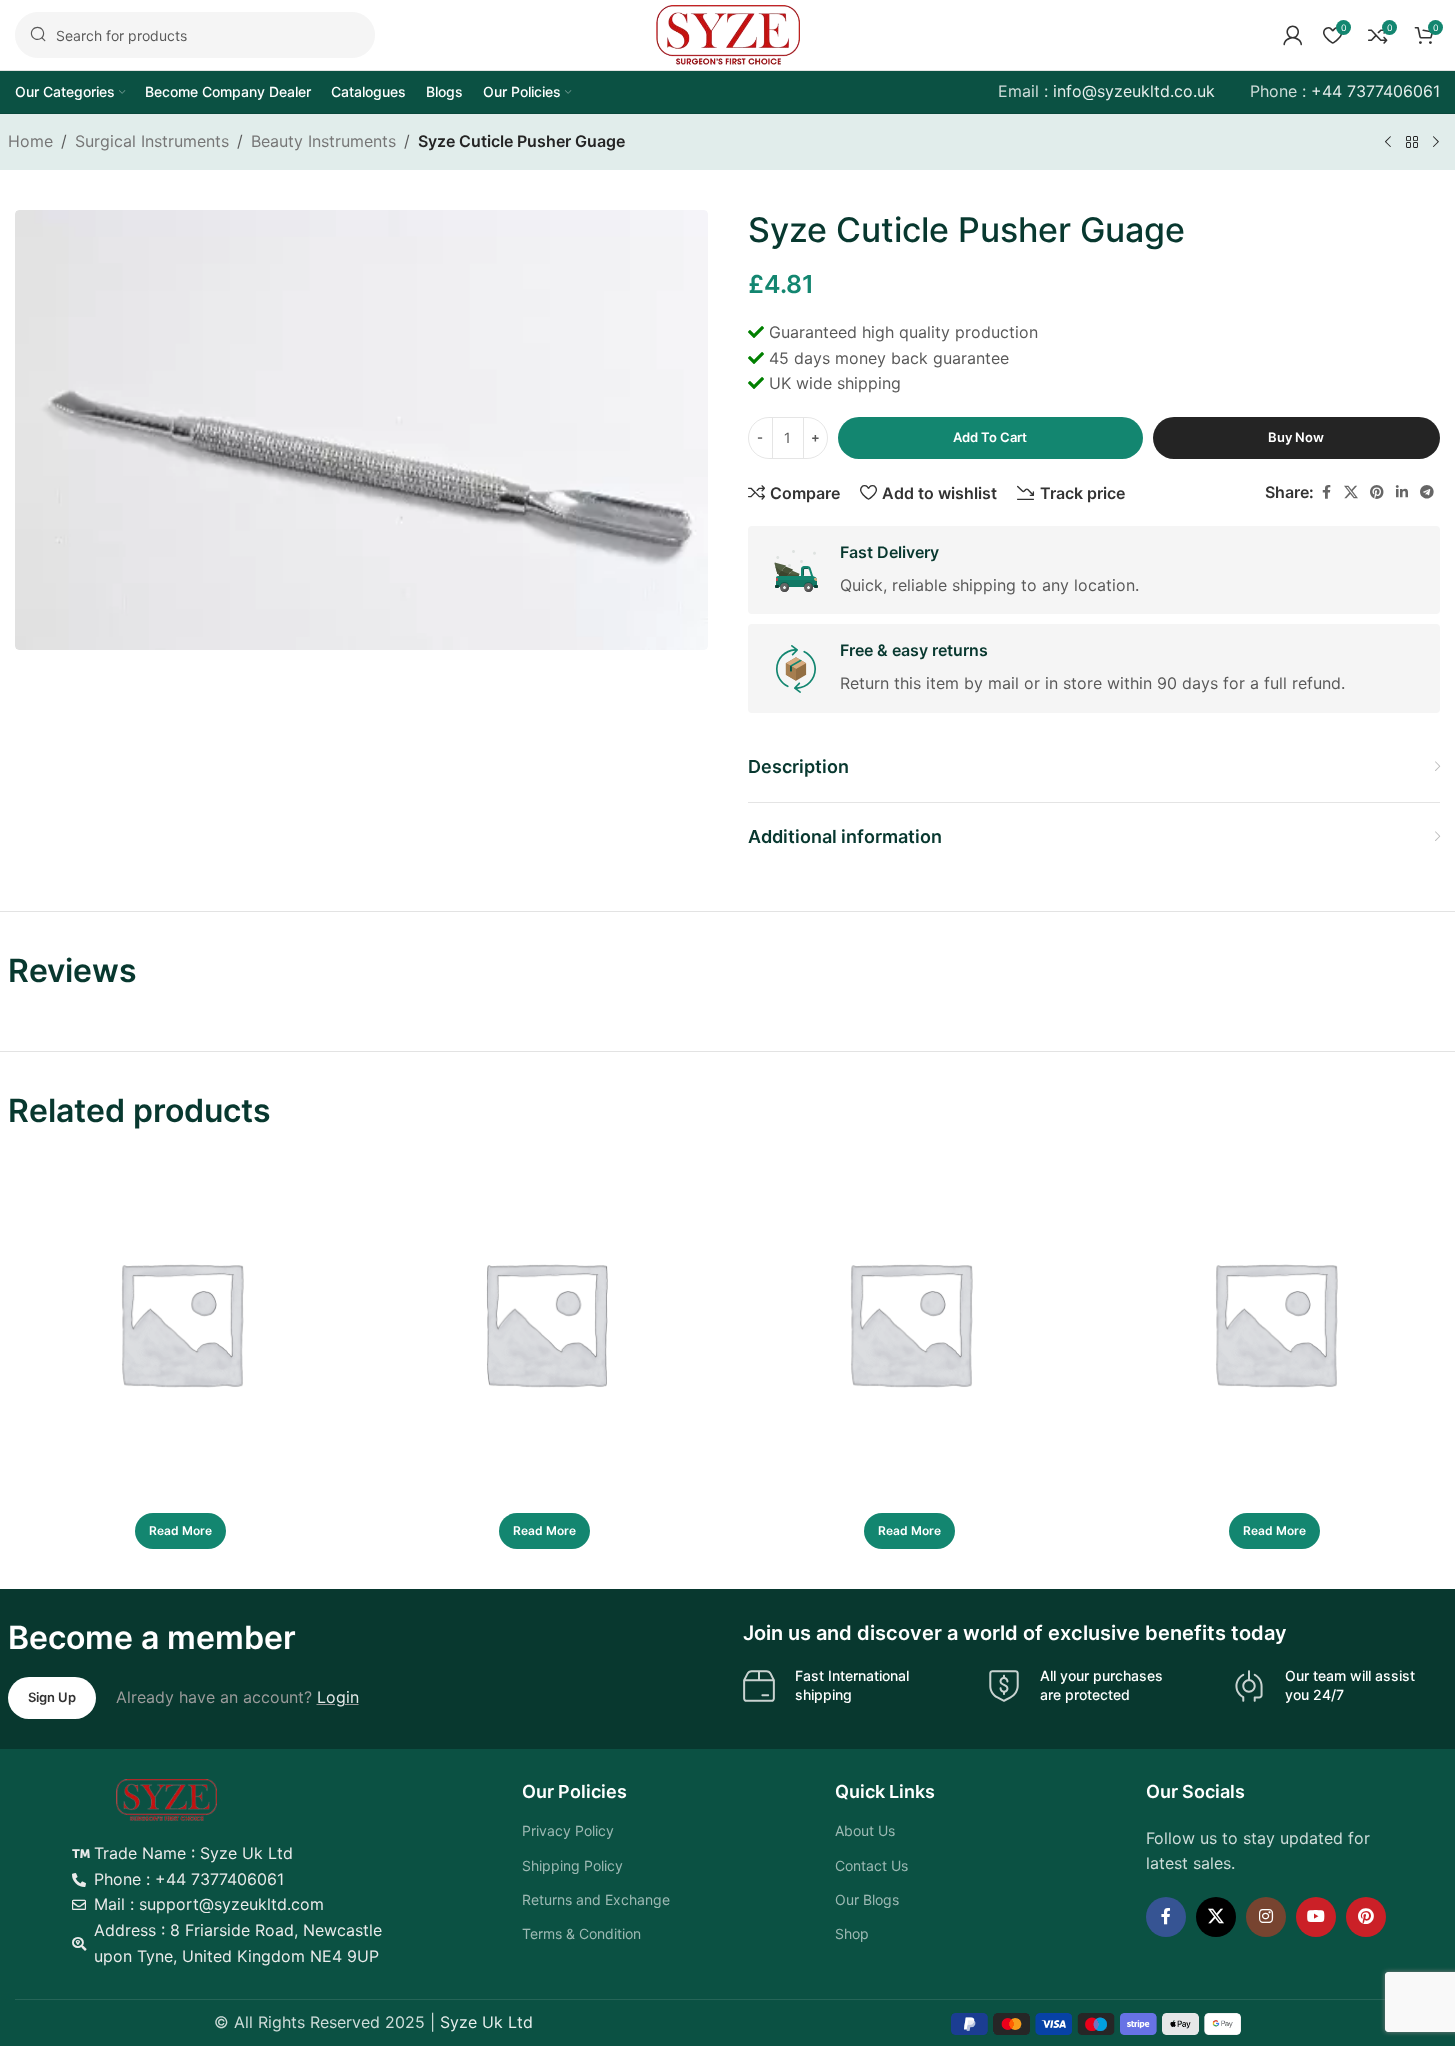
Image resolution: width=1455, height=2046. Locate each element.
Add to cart (990, 437)
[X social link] (1351, 492)
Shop (852, 1933)
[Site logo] (728, 33)
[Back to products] (1412, 143)
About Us (865, 1830)
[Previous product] (1388, 143)
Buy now (1296, 437)
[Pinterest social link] (1377, 492)
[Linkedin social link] (1402, 492)
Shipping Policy (572, 1865)
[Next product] (1436, 143)
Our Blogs (867, 1899)
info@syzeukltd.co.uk (1134, 91)
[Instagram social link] (1266, 1917)
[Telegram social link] (1427, 492)
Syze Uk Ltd (486, 2022)
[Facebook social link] (1326, 492)
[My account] (1293, 35)
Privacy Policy (568, 1830)
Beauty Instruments (323, 141)
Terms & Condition (581, 1933)
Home (30, 141)
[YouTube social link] (1316, 1917)
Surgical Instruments (152, 141)
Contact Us (871, 1865)
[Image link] (166, 1798)
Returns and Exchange (596, 1899)
